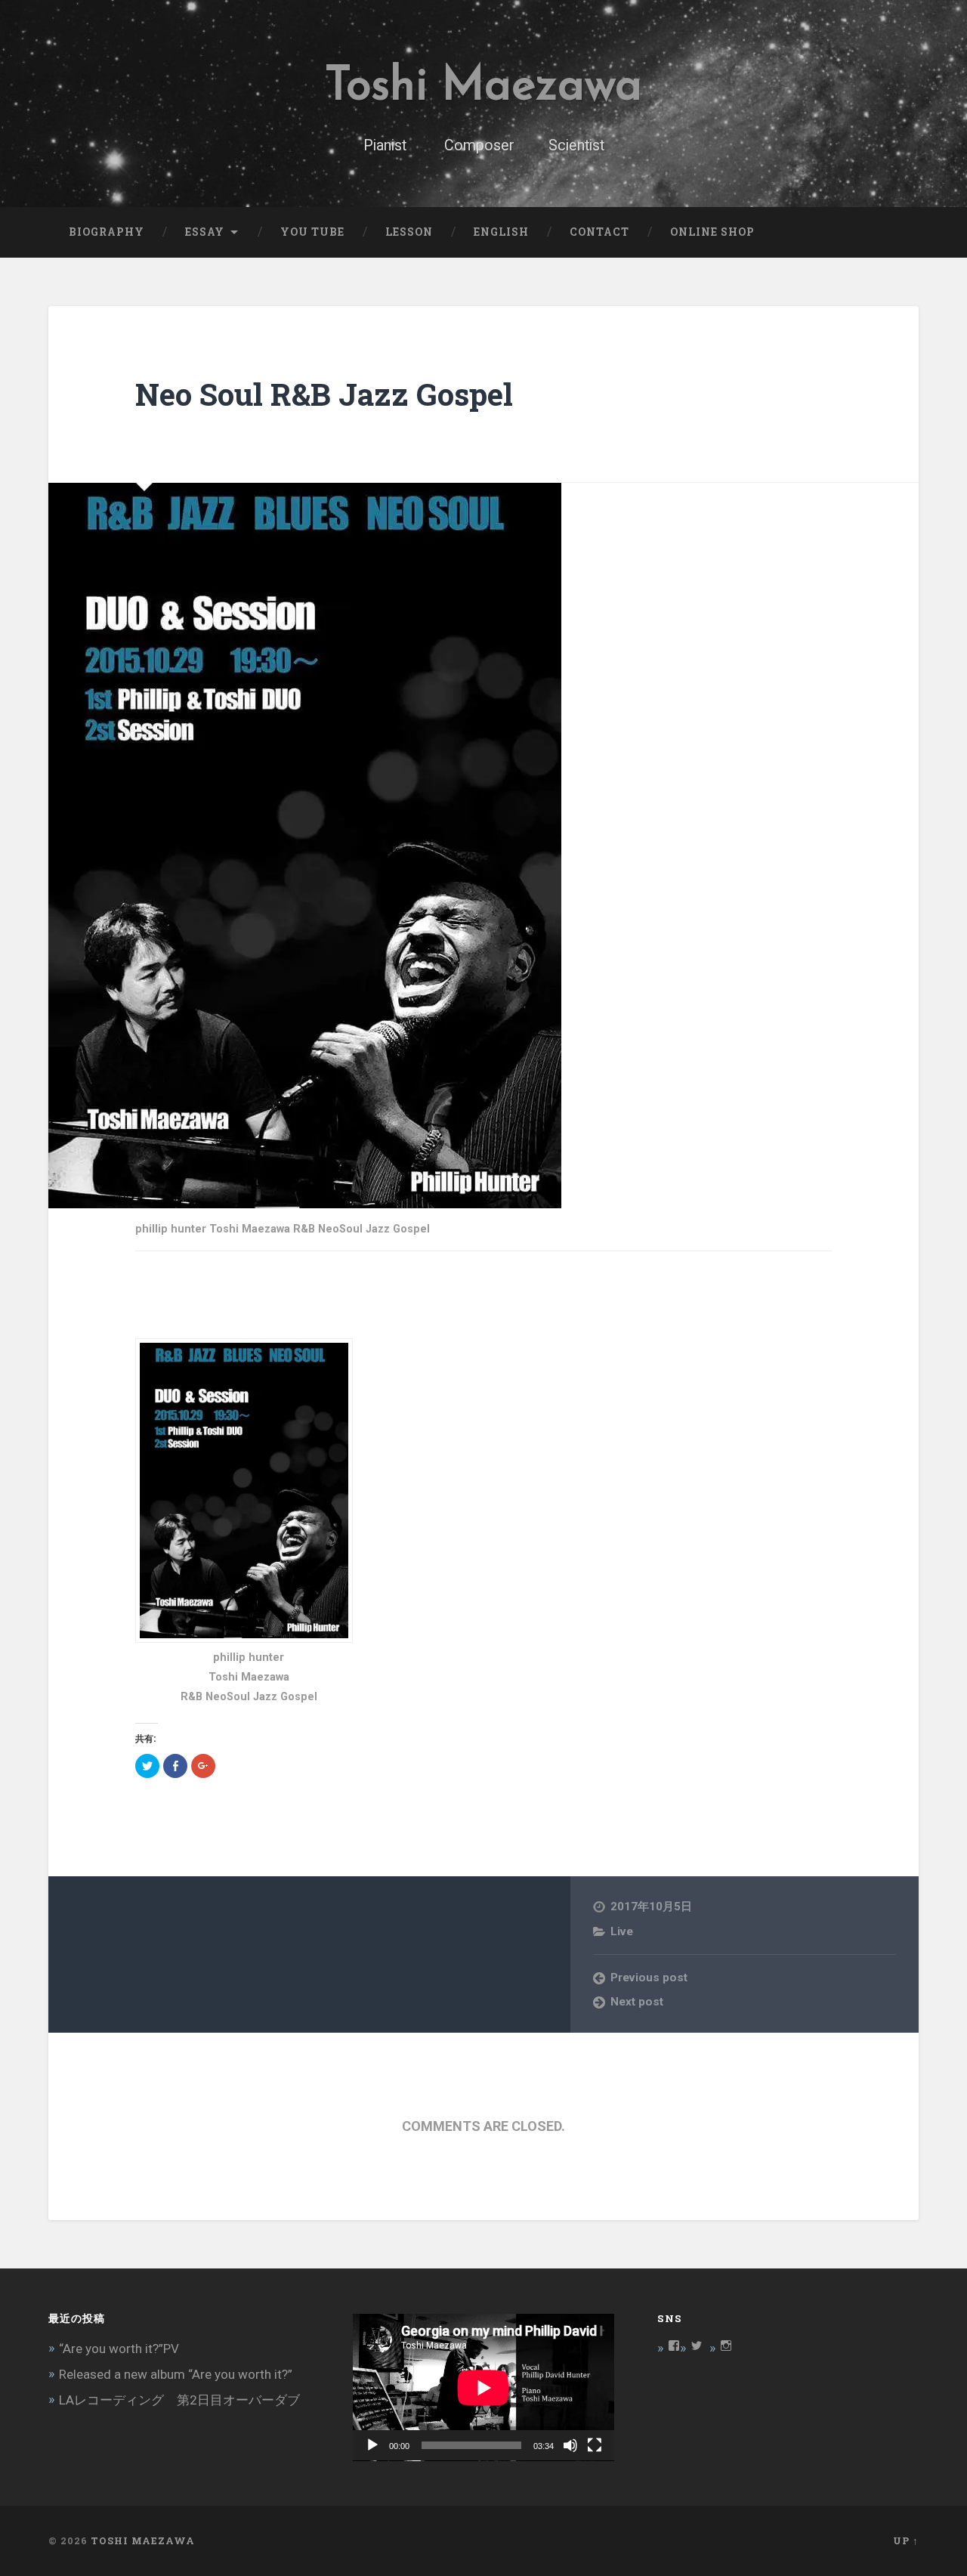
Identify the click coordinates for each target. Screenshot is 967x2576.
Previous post (649, 1978)
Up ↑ (906, 2540)
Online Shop (712, 232)
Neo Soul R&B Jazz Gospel (324, 394)
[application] (483, 2387)
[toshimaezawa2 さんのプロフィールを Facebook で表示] (674, 2346)
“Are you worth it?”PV (119, 2349)
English (501, 232)
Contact (599, 232)
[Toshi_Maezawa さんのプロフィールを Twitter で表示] (697, 2346)
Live (622, 1931)
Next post (637, 2002)
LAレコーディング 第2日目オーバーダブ (179, 2400)
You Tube (312, 232)
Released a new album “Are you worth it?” (176, 2374)
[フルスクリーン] (595, 2445)
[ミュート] (570, 2445)
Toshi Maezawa (483, 87)
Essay (205, 232)
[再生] (372, 2445)
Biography (107, 232)
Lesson (409, 232)
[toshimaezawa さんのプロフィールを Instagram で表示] (726, 2346)
